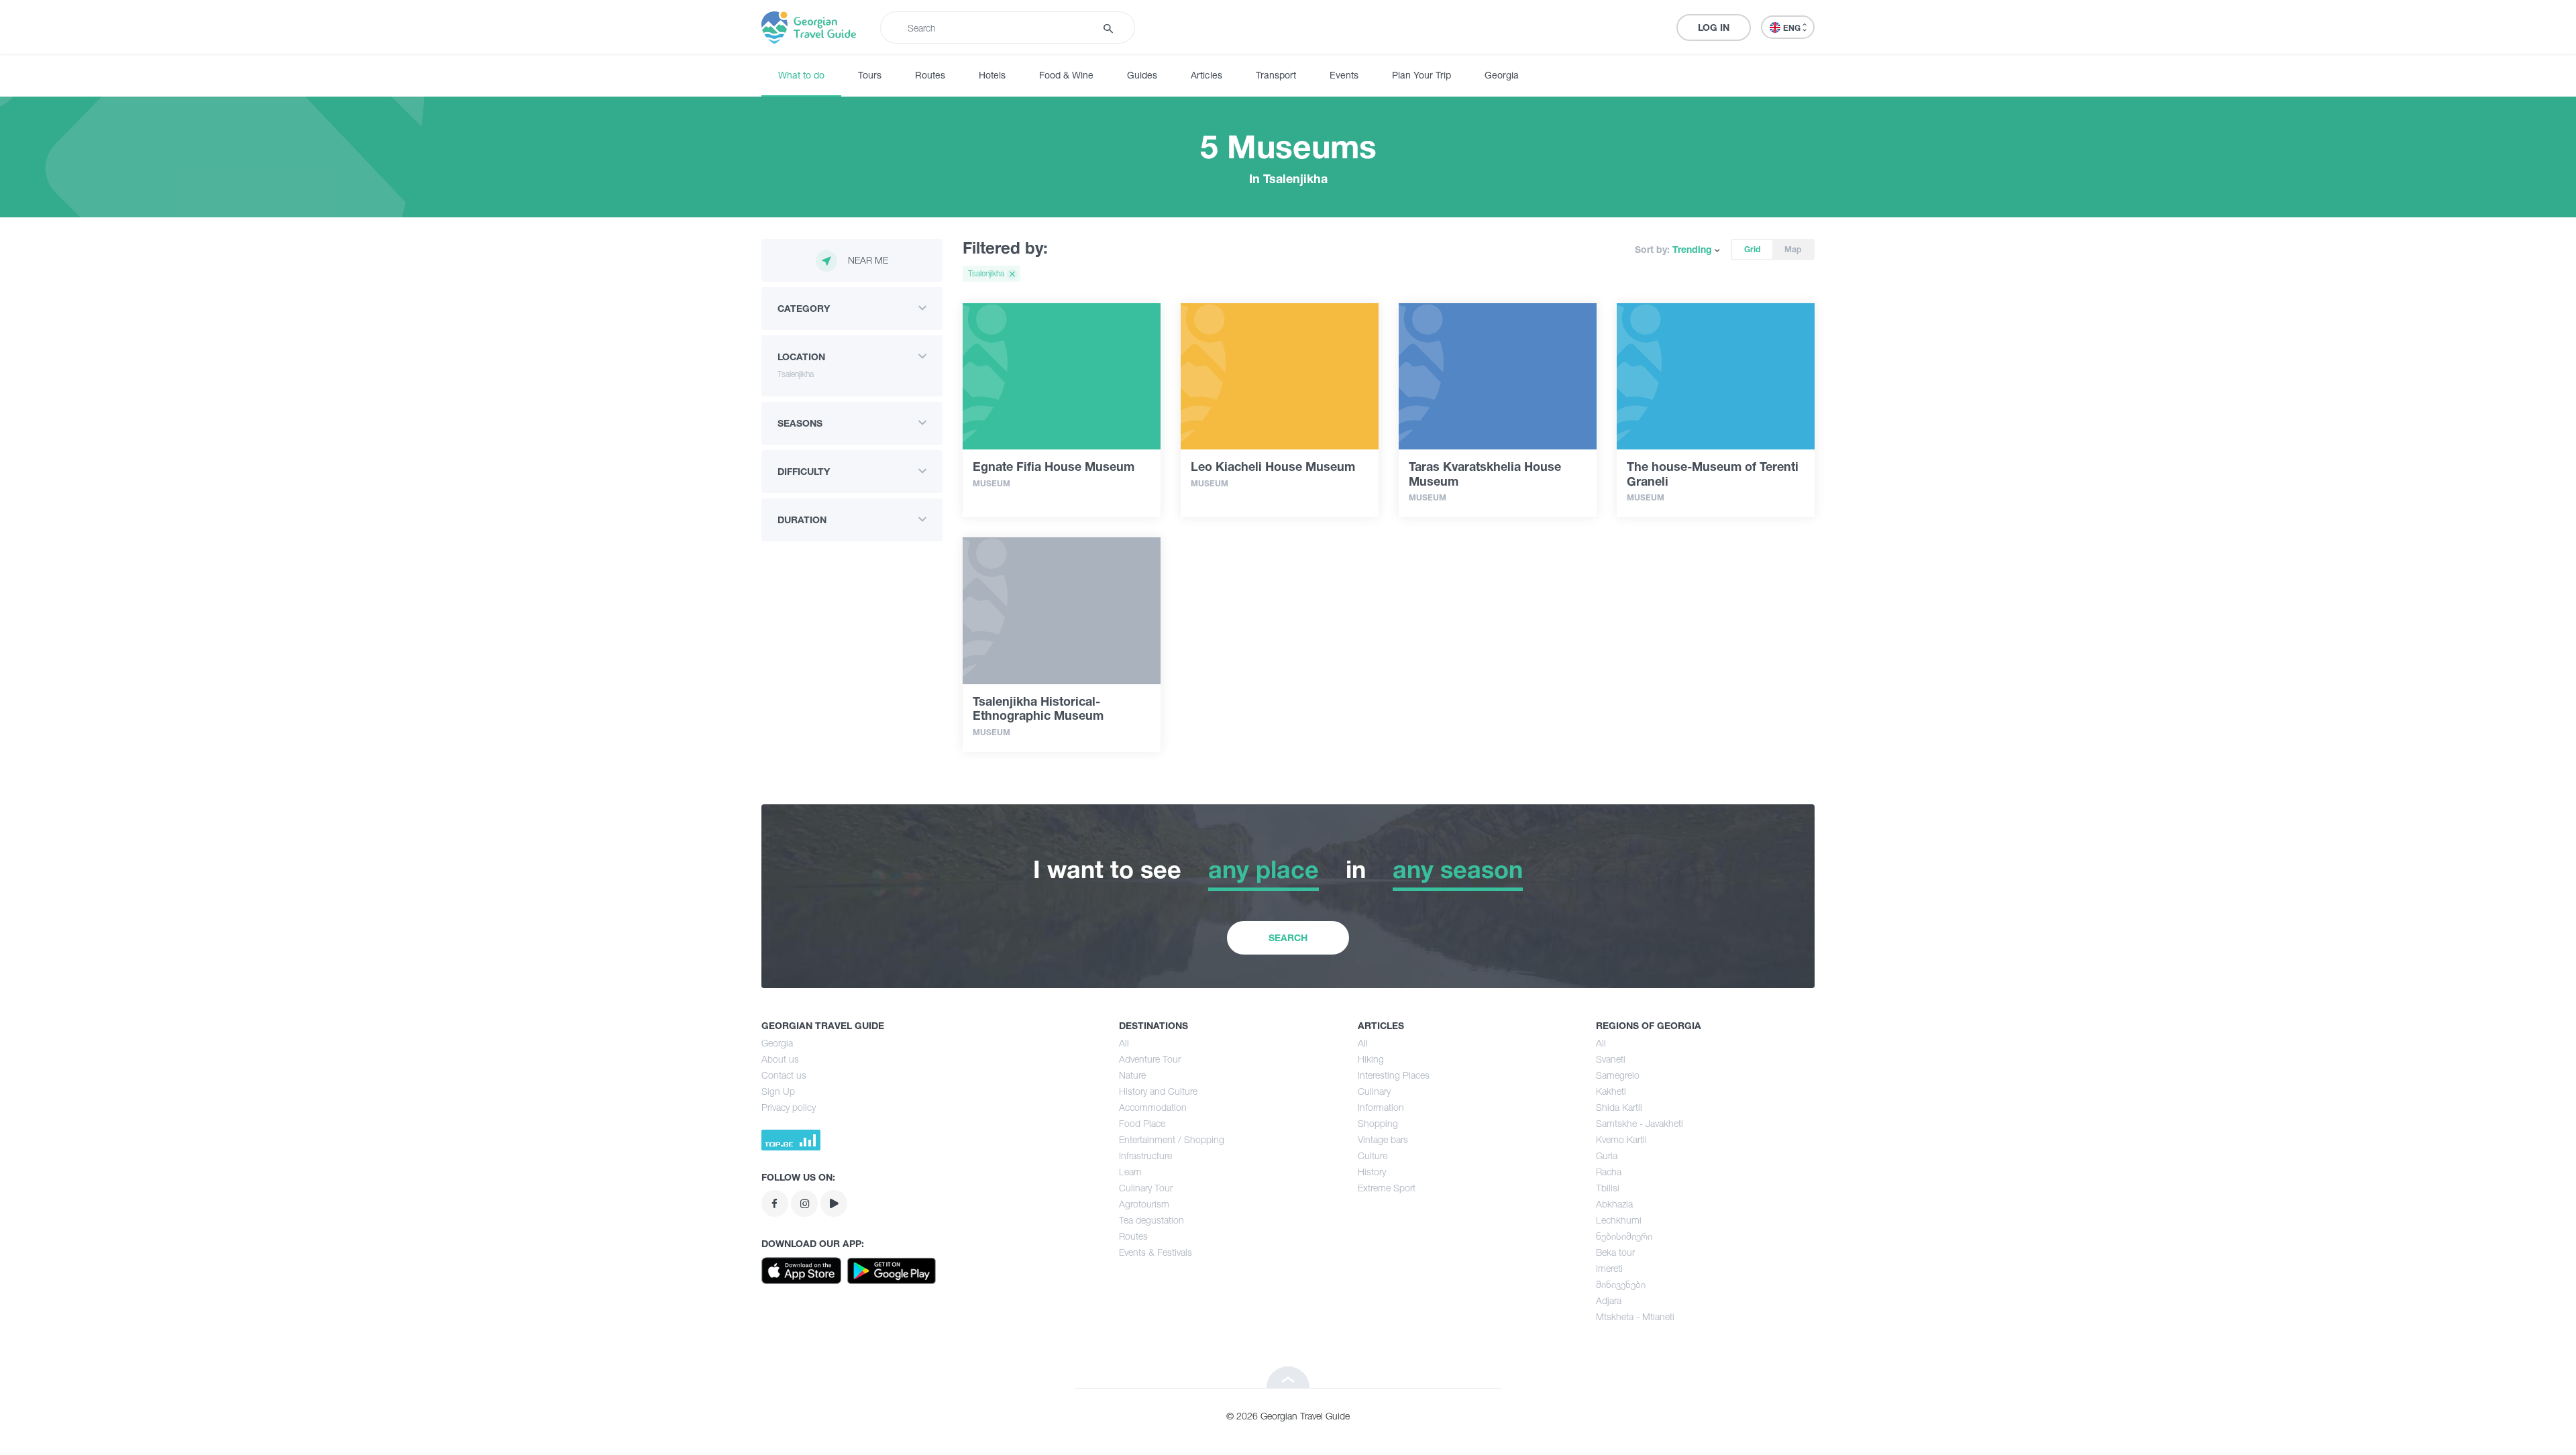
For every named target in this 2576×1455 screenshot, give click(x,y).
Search (1288, 937)
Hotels (992, 75)
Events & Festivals (1156, 1252)
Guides (1142, 75)
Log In (1714, 27)
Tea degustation (1151, 1220)
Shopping (1378, 1123)
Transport (1276, 75)
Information (1381, 1107)
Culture (1373, 1155)
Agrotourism (1144, 1204)
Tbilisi (1608, 1188)
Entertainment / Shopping (1172, 1139)
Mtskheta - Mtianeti (1635, 1316)
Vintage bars (1383, 1139)
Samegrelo (1618, 1075)
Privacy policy (789, 1107)
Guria (1607, 1155)
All (1124, 1043)
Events (1344, 75)
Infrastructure (1145, 1155)
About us (780, 1059)
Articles (1206, 75)
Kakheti (1611, 1091)
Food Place (1142, 1123)
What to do (801, 75)
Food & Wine (1066, 75)
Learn (1130, 1172)
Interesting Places (1394, 1075)
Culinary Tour (1146, 1188)
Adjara (1609, 1300)
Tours (870, 75)
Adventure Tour (1150, 1059)
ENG (1793, 28)
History (1372, 1172)
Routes (930, 75)
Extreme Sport (1387, 1188)
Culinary (1374, 1091)
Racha (1609, 1172)
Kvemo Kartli (1621, 1139)
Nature (1132, 1075)
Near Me (868, 260)
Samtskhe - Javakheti (1640, 1123)
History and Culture (1158, 1091)
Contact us (784, 1075)
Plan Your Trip (1421, 75)
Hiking (1371, 1059)
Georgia (1502, 75)
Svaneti (1611, 1059)
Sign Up (778, 1091)
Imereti (1609, 1268)
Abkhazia (1614, 1204)
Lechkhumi (1619, 1220)
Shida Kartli (1619, 1107)
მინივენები (1621, 1284)
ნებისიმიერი (1624, 1236)
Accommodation (1153, 1107)
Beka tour (1615, 1252)
